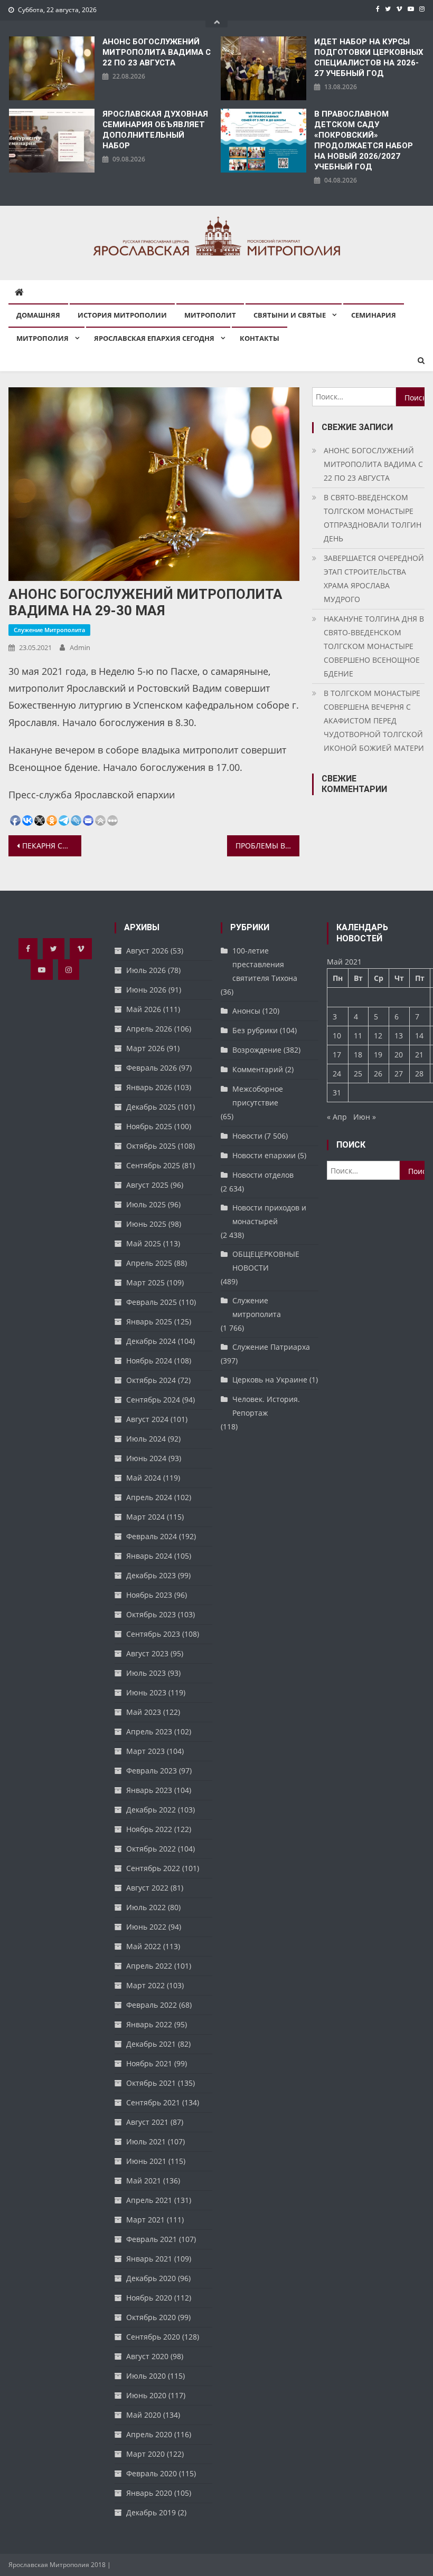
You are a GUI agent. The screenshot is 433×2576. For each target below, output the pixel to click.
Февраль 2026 (152, 1068)
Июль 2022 (146, 1907)
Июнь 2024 (146, 1458)
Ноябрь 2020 (149, 2298)
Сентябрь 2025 (153, 1165)
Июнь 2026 (146, 990)
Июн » (365, 1117)
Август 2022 (147, 1888)
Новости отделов (263, 1175)
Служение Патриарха (271, 1347)
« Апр (337, 1117)
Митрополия (43, 338)
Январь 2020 (149, 2493)
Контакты (260, 338)
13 (399, 1036)
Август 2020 (147, 2356)
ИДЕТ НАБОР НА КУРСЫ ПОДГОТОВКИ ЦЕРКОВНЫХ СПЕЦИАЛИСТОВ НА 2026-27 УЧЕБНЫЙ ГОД (369, 58)
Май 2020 (144, 2415)
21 (419, 1055)
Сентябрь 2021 (153, 2102)
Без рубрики (255, 1030)
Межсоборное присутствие (258, 1096)
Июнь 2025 (146, 1224)
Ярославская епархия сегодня (154, 338)
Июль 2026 (146, 970)
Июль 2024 (146, 1439)
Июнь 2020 (146, 2395)
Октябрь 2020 (151, 2317)
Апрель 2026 (149, 1029)
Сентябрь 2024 (153, 1400)
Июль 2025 (146, 1204)
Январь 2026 (149, 1087)
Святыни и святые (290, 315)
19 (378, 1055)
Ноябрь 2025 (149, 1126)
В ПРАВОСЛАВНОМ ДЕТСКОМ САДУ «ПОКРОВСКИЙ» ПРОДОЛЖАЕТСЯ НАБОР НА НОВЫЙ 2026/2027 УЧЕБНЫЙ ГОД (364, 140)
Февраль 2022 (152, 2005)
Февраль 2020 (152, 2473)
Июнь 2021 (146, 2161)
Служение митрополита (49, 630)
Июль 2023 (146, 1673)
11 (358, 1036)
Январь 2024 (149, 1556)
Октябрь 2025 (151, 1146)
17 (337, 1055)
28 (419, 1074)
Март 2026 (145, 1048)
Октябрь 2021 (151, 2083)
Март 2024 (145, 1517)
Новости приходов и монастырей (269, 1214)
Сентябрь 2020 (153, 2337)
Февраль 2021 (152, 2239)
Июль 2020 (146, 2376)
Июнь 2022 (146, 1927)
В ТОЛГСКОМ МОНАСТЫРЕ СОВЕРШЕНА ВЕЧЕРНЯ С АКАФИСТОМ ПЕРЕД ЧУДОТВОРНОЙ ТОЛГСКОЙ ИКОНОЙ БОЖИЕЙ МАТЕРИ (374, 721)
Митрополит (210, 315)
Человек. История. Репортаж (266, 1406)
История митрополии (122, 315)
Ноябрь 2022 (149, 1829)
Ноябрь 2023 (149, 1595)
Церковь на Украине (270, 1380)
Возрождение (257, 1050)
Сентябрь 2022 (153, 1868)
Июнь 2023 (146, 1692)
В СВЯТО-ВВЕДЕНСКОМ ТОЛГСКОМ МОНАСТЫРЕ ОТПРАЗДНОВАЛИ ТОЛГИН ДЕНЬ (373, 518)
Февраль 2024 (152, 1536)
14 (419, 1036)
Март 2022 (145, 1985)
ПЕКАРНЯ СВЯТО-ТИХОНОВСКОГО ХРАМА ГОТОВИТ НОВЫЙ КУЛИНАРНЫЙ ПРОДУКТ (52, 846)
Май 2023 (144, 1712)
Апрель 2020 (149, 2434)
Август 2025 (147, 1185)
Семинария (374, 315)
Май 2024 (144, 1478)
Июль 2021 (146, 2141)
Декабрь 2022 (151, 1810)
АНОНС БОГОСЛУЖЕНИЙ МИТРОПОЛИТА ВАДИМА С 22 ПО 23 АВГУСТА (157, 52)
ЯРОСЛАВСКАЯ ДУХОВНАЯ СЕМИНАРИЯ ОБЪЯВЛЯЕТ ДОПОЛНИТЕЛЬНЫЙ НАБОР (155, 130)
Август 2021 (147, 2122)
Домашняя (38, 315)
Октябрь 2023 (151, 1614)
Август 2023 (147, 1653)
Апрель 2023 (149, 1731)
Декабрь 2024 (151, 1341)
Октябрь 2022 (151, 1849)
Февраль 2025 (152, 1302)
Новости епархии (264, 1155)
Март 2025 (145, 1282)
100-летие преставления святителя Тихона (265, 964)
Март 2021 (145, 2220)
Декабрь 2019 (151, 2512)
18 (358, 1055)
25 (358, 1074)
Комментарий (258, 1069)
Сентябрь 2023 (153, 1634)
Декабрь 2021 (151, 2044)
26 (378, 1074)
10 (337, 1036)
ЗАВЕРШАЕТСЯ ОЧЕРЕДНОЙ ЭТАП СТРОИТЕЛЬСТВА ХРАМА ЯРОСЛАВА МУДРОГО (374, 579)
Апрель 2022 (149, 1966)
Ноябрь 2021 (149, 2063)
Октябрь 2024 (151, 1380)
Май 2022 (144, 1946)
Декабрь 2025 (151, 1107)
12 (378, 1036)
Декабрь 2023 (151, 1575)
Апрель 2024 (149, 1497)
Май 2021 (144, 2181)
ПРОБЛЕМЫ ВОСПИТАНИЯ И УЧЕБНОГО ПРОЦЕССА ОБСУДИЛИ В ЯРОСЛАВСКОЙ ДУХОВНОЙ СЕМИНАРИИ (268, 846)
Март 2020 (145, 2454)
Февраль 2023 (152, 1771)
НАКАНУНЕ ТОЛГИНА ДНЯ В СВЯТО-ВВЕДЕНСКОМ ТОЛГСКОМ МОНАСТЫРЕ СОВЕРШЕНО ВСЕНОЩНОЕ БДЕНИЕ (374, 646)
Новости (247, 1136)
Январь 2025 (149, 1322)
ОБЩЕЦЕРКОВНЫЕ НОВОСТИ (266, 1261)
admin (80, 647)
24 (337, 1074)
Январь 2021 (149, 2259)
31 (337, 1093)
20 (399, 1055)
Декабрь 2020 (151, 2278)
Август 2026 (147, 951)
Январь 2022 (149, 2024)
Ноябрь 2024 (149, 1361)
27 (399, 1074)
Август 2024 (147, 1419)
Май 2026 (144, 1009)
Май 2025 (144, 1243)
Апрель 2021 (149, 2200)
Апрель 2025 (149, 1263)
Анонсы (246, 1011)
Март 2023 (145, 1751)
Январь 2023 (149, 1790)
